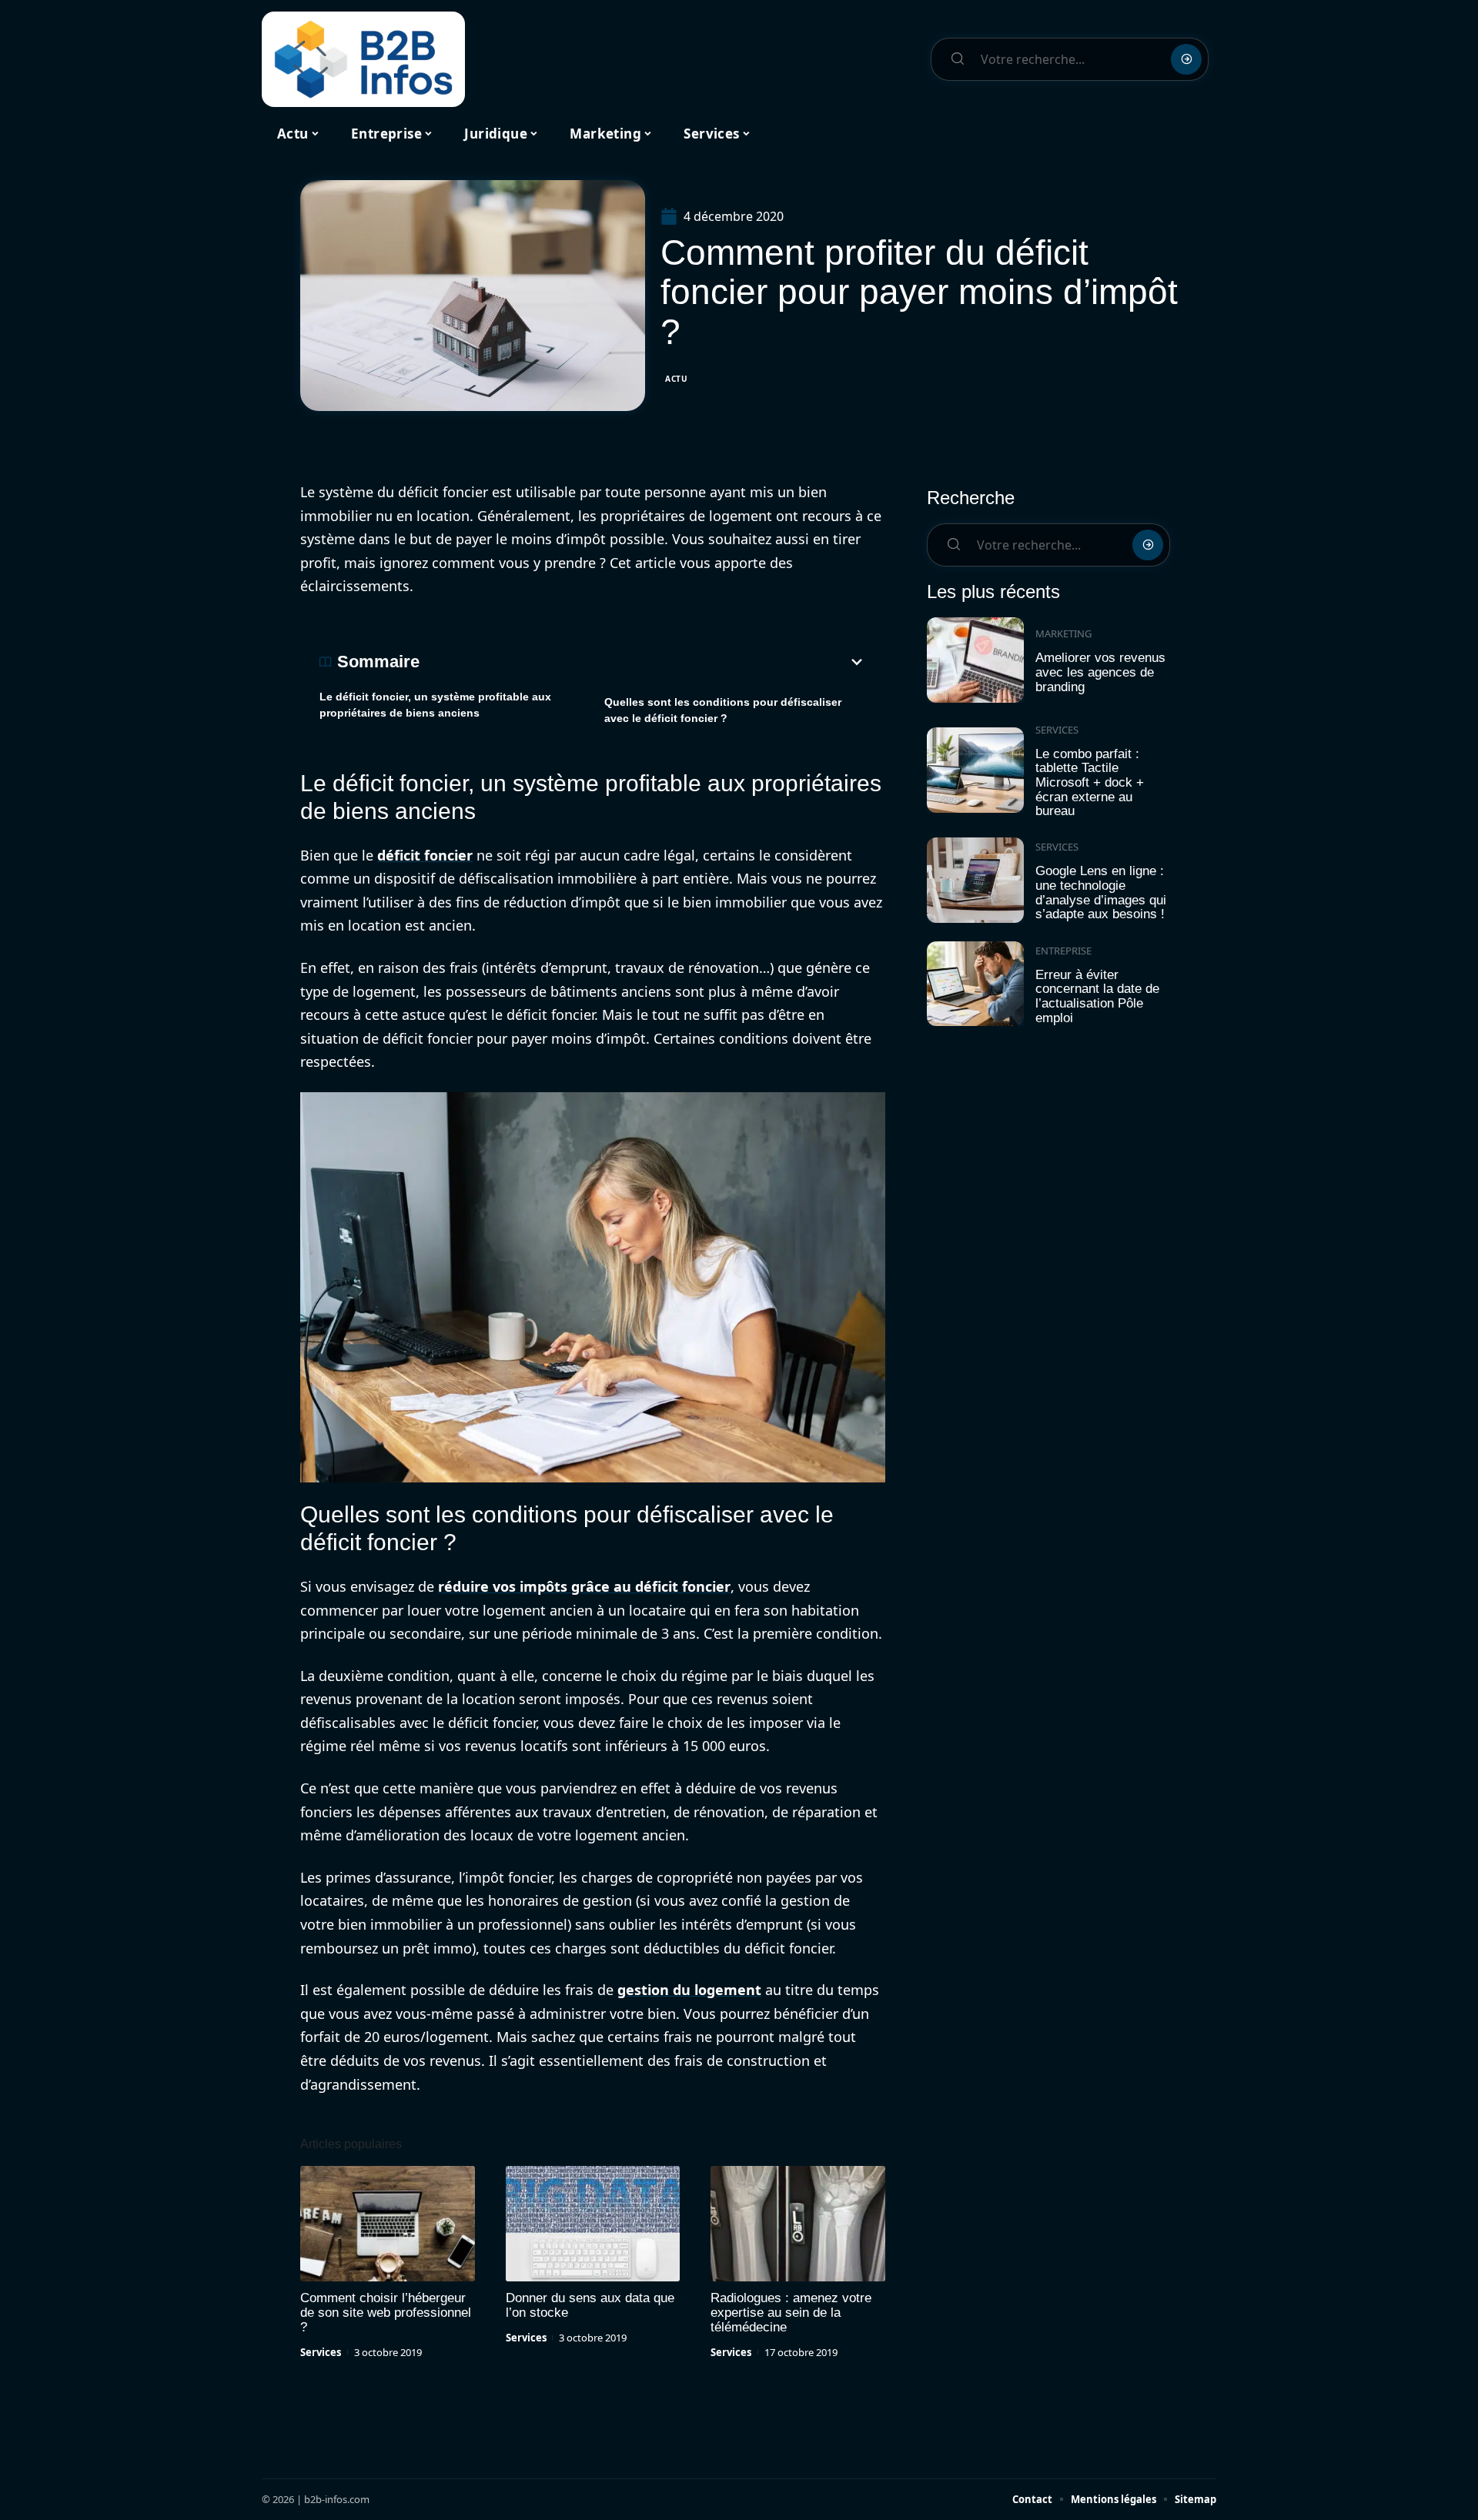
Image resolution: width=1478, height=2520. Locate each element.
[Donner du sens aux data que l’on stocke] (593, 2224)
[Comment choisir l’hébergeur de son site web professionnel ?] (388, 2224)
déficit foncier (425, 855)
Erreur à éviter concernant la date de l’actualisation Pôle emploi (1097, 996)
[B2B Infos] (363, 59)
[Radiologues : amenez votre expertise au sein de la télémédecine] (798, 2224)
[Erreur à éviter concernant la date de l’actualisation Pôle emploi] (975, 984)
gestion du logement (689, 1990)
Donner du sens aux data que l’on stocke (590, 2305)
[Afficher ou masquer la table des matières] (643, 662)
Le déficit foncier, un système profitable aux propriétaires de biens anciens (435, 705)
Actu (677, 379)
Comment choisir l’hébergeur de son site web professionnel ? (386, 2313)
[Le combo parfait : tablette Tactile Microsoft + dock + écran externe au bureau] (975, 770)
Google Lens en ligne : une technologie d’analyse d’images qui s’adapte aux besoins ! (1101, 892)
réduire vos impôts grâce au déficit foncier (584, 1586)
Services (321, 2352)
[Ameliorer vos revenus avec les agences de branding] (975, 660)
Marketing (1063, 633)
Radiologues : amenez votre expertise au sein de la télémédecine (791, 2313)
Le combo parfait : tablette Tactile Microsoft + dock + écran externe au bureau (1090, 783)
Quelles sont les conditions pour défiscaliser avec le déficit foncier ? (723, 710)
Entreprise (1063, 951)
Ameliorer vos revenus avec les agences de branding (1100, 672)
